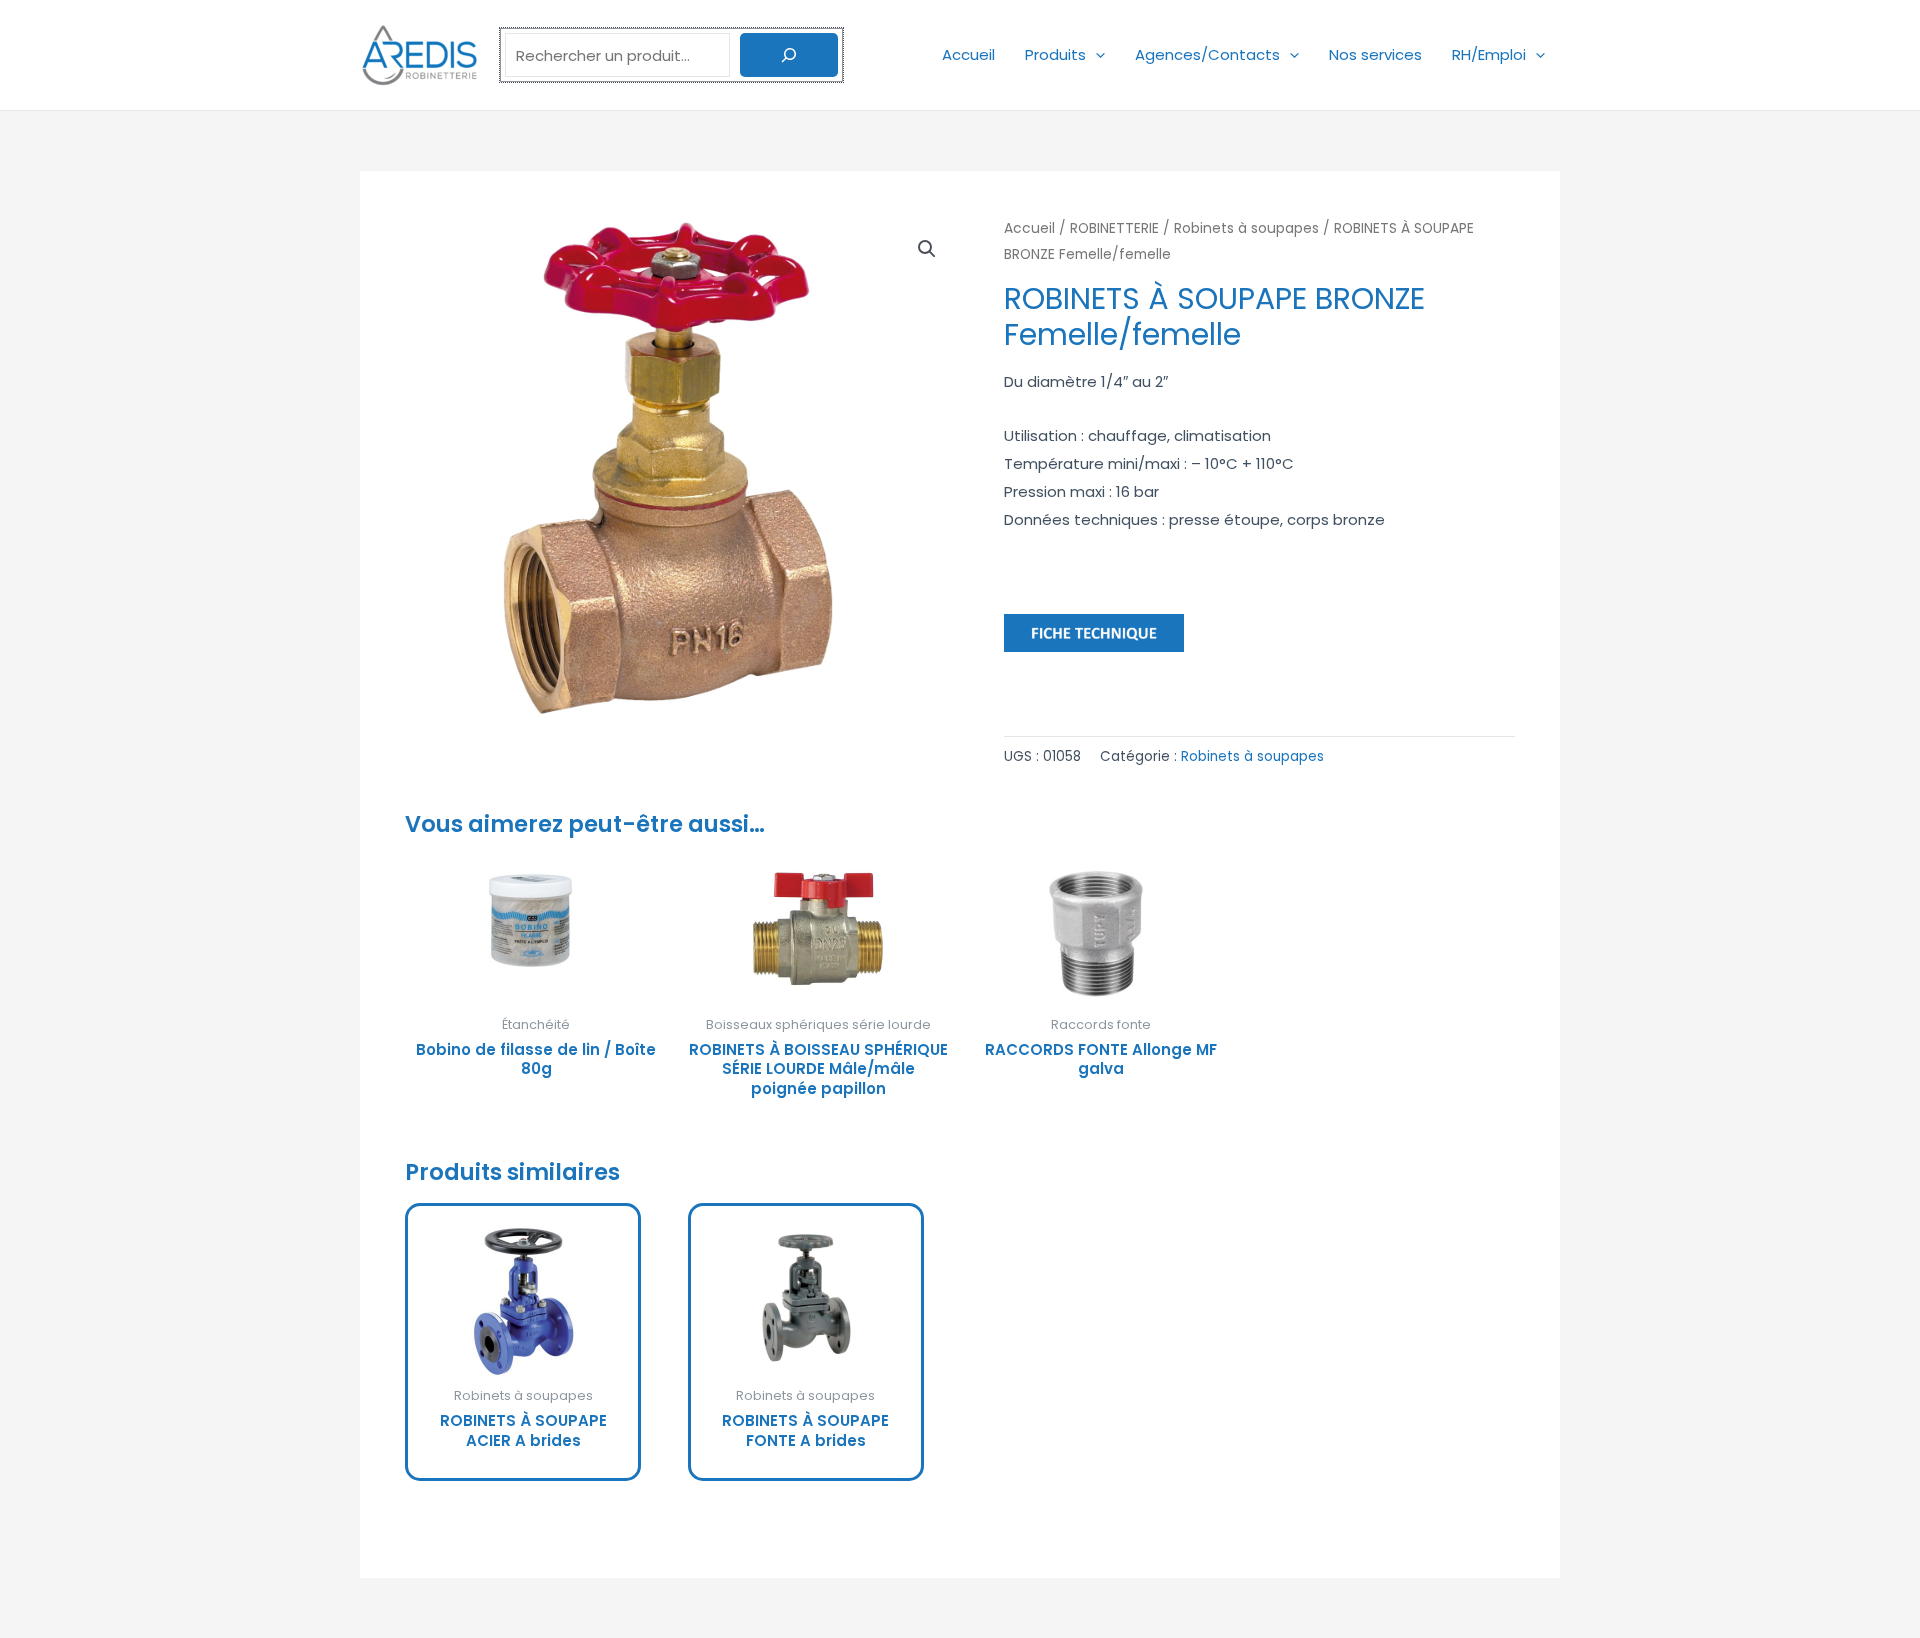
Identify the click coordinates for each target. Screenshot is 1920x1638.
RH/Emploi (1489, 54)
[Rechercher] (789, 55)
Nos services (1375, 54)
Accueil (968, 54)
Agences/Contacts (1207, 54)
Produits (1055, 54)
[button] (1095, 54)
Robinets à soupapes (1246, 228)
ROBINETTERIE (1114, 228)
